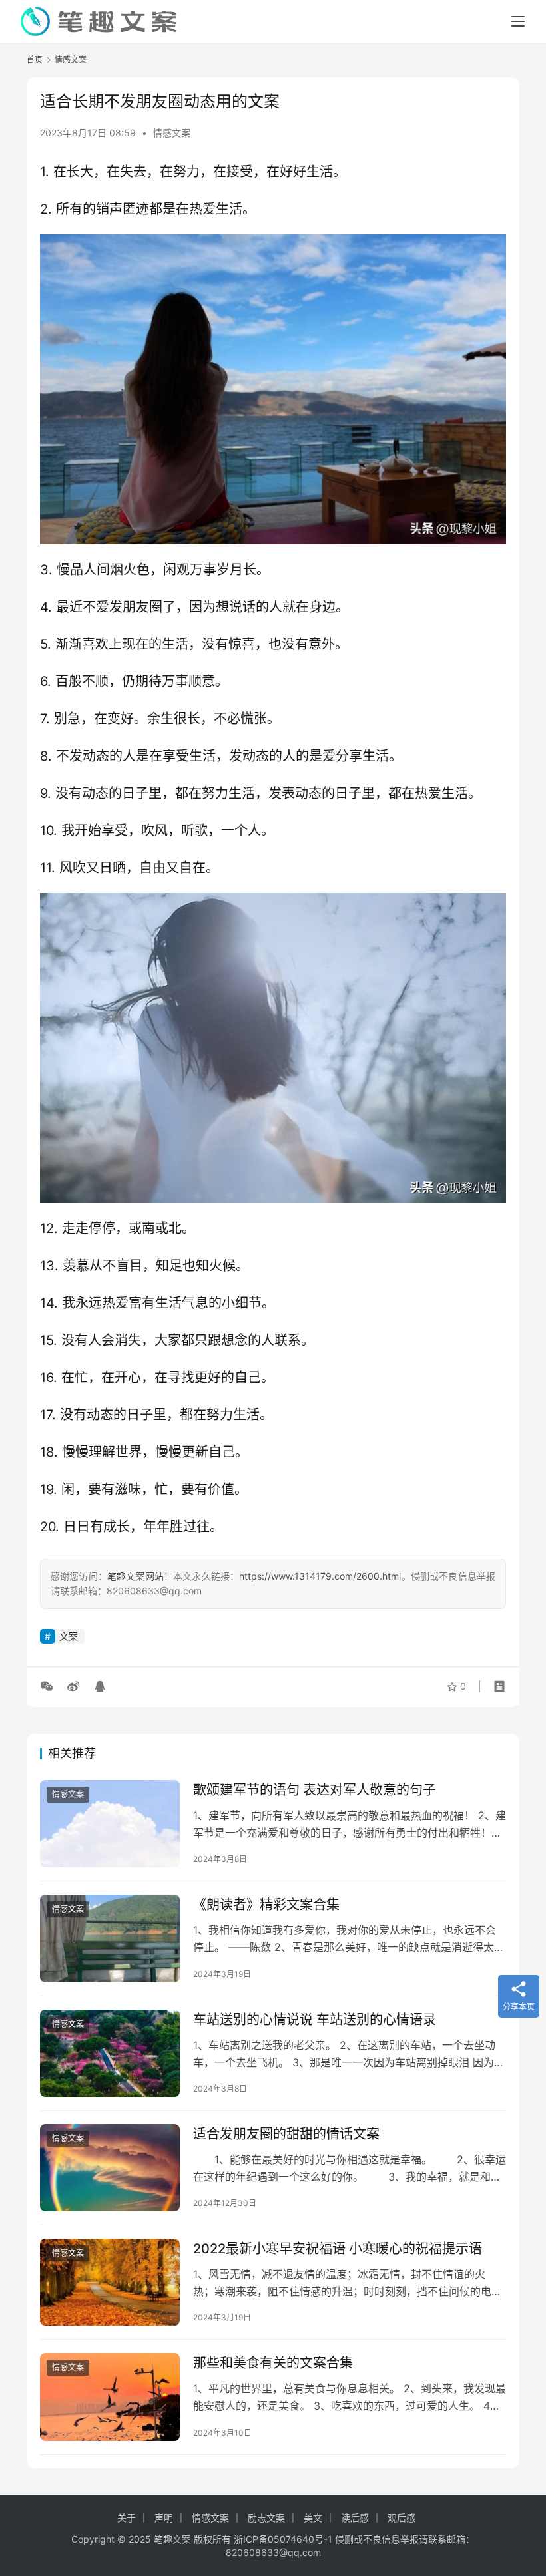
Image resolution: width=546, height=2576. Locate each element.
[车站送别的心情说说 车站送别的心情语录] (110, 2053)
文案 (69, 1636)
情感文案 (172, 133)
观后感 (402, 2518)
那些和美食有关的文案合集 (273, 2363)
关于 (127, 2518)
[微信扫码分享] (49, 1686)
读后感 (355, 2518)
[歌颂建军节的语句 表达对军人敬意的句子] (110, 1824)
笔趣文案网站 (136, 1576)
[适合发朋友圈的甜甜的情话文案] (110, 2168)
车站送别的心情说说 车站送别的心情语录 (315, 2020)
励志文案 (266, 2518)
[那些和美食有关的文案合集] (110, 2397)
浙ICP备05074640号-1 (283, 2539)
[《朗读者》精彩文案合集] (110, 1938)
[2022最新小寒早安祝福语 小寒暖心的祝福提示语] (110, 2282)
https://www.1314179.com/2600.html (320, 1576)
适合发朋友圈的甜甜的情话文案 (286, 2134)
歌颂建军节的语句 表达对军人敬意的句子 (315, 1790)
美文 (313, 2518)
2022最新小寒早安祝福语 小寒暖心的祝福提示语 (338, 2249)
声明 (164, 2518)
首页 (35, 60)
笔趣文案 (172, 2539)
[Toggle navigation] (518, 21)
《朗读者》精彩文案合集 (266, 1905)
